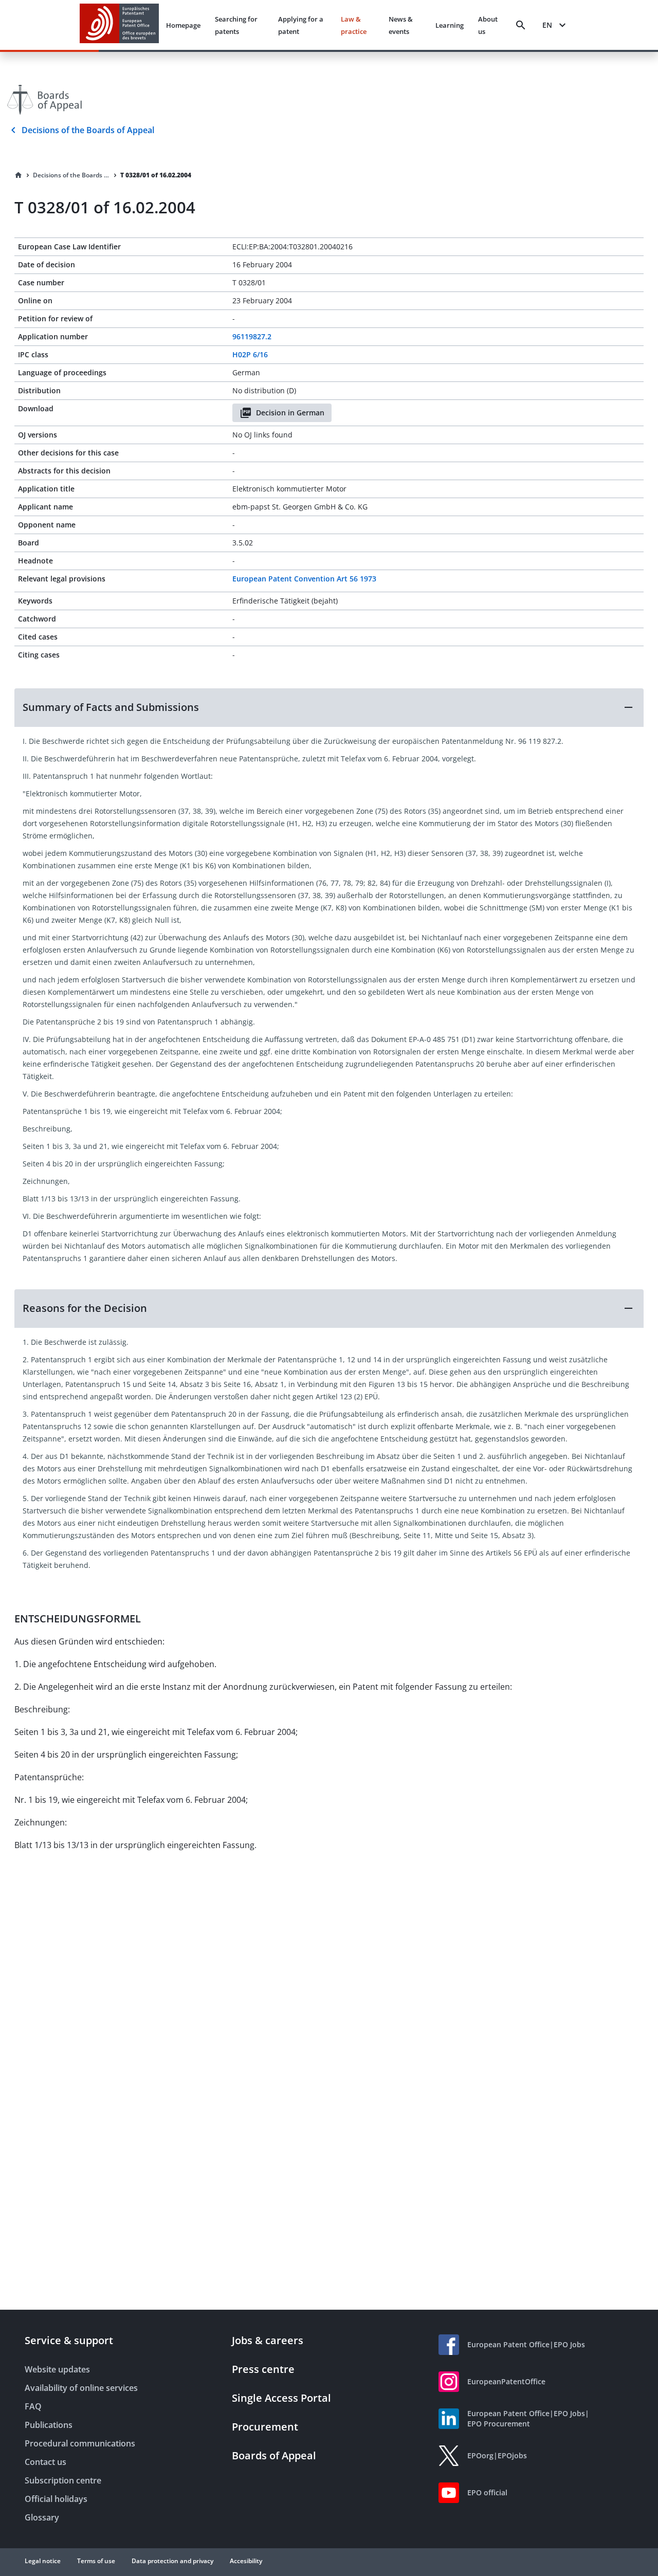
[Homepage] (19, 175)
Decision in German (290, 413)
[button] (329, 707)
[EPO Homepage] (119, 25)
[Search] (521, 25)
